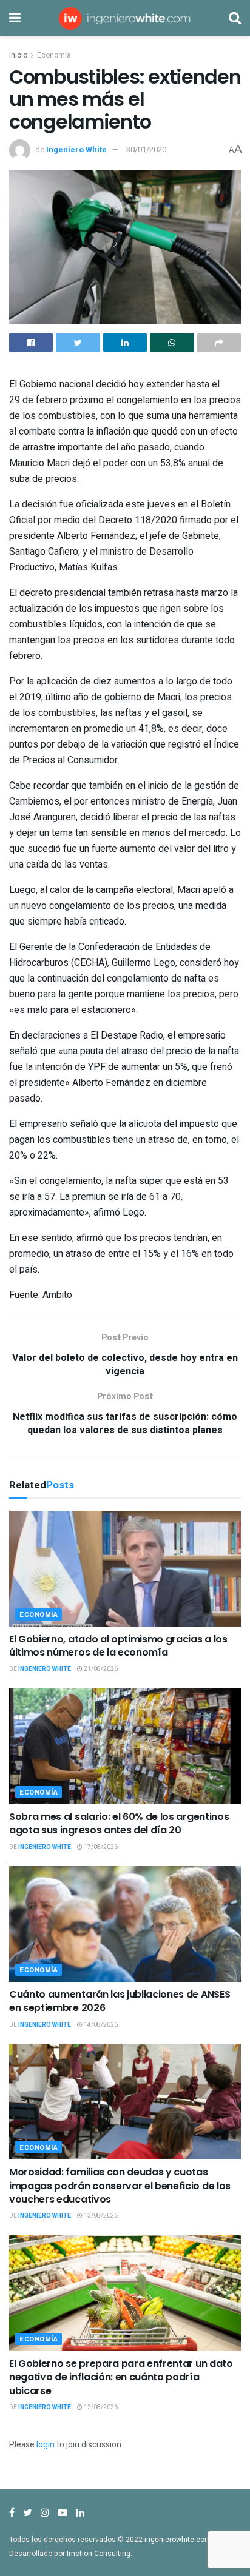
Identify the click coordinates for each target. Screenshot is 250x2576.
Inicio (18, 55)
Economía (54, 55)
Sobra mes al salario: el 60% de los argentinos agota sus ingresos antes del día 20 (119, 1823)
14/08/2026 (100, 2025)
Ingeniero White (76, 149)
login (46, 2445)
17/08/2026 (100, 1847)
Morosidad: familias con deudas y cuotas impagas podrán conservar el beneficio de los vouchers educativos (120, 2186)
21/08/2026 (100, 1669)
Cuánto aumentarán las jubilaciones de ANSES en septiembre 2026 (120, 2001)
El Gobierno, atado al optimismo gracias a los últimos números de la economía (118, 1646)
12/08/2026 (100, 2407)
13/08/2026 (100, 2216)
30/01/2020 (146, 149)
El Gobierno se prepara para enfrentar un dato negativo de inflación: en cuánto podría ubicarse (121, 2377)
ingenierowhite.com (178, 2540)
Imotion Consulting (99, 2554)
